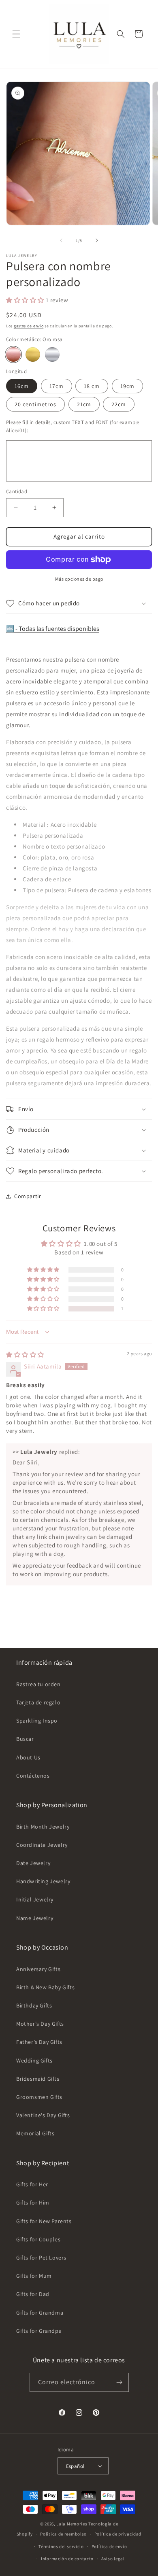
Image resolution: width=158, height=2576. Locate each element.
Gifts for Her (32, 2184)
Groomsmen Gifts (39, 2097)
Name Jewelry (35, 1918)
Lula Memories (72, 2524)
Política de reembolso (63, 2534)
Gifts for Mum (34, 2276)
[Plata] (52, 354)
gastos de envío (29, 326)
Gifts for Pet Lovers (41, 2258)
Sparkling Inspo (37, 1721)
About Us (28, 1757)
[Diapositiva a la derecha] (97, 240)
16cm (22, 386)
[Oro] (33, 354)
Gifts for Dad (33, 2294)
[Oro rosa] (13, 354)
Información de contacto (67, 2559)
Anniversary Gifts (38, 1969)
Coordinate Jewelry (42, 1845)
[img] (25, 1355)
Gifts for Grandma (40, 2313)
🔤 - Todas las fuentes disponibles (53, 629)
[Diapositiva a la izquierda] (61, 240)
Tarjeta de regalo (38, 1702)
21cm (84, 404)
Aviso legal (113, 2559)
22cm (119, 404)
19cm (127, 386)
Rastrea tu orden (38, 1684)
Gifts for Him (33, 2203)
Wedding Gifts (34, 2060)
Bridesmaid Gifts (38, 2079)
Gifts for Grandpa (39, 2331)
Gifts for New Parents (44, 2221)
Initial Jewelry (35, 1899)
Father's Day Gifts (39, 2042)
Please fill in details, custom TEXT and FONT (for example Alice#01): (73, 426)
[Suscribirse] (120, 2382)
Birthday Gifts (34, 2005)
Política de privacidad (118, 2534)
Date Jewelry (33, 1863)
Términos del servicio (61, 2546)
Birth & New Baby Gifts (45, 1987)
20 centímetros (35, 404)
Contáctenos (33, 1776)
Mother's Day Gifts (40, 2024)
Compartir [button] (28, 1196)
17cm (57, 386)
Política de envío (109, 2546)
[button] (16, 34)
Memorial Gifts (35, 2133)
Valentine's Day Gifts (43, 2115)
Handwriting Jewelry (43, 1881)
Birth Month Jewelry (43, 1827)
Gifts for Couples (38, 2239)
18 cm (92, 386)
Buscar (25, 1739)
